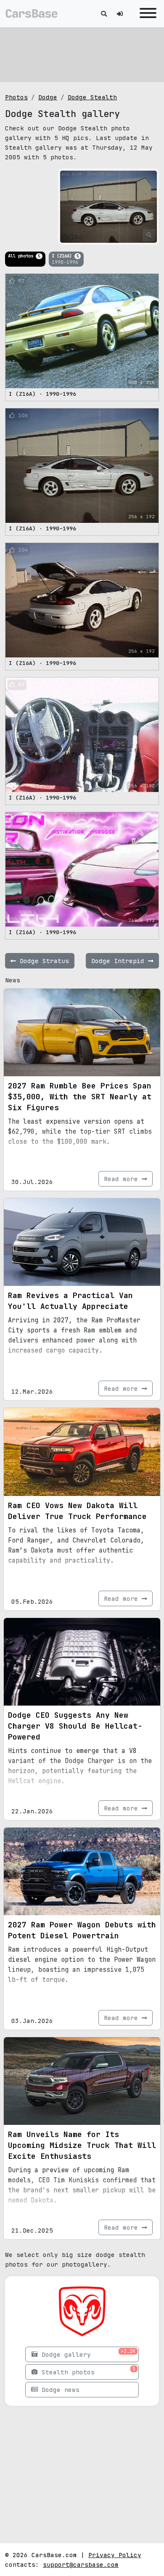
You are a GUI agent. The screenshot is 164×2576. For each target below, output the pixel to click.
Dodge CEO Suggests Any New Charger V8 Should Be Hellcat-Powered (75, 1726)
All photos (24, 256)
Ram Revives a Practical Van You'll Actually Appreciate (70, 1301)
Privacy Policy (115, 2555)
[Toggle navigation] (146, 14)
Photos (16, 97)
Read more (123, 1179)
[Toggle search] (104, 14)
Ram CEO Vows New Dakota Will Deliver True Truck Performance (77, 1511)
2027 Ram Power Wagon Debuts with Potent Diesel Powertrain (82, 1930)
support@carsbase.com (81, 2564)
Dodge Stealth (92, 97)
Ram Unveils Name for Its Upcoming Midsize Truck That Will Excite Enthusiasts (82, 2145)
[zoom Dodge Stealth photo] (149, 235)
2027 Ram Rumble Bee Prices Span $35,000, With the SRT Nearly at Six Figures (80, 1097)
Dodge (48, 97)
